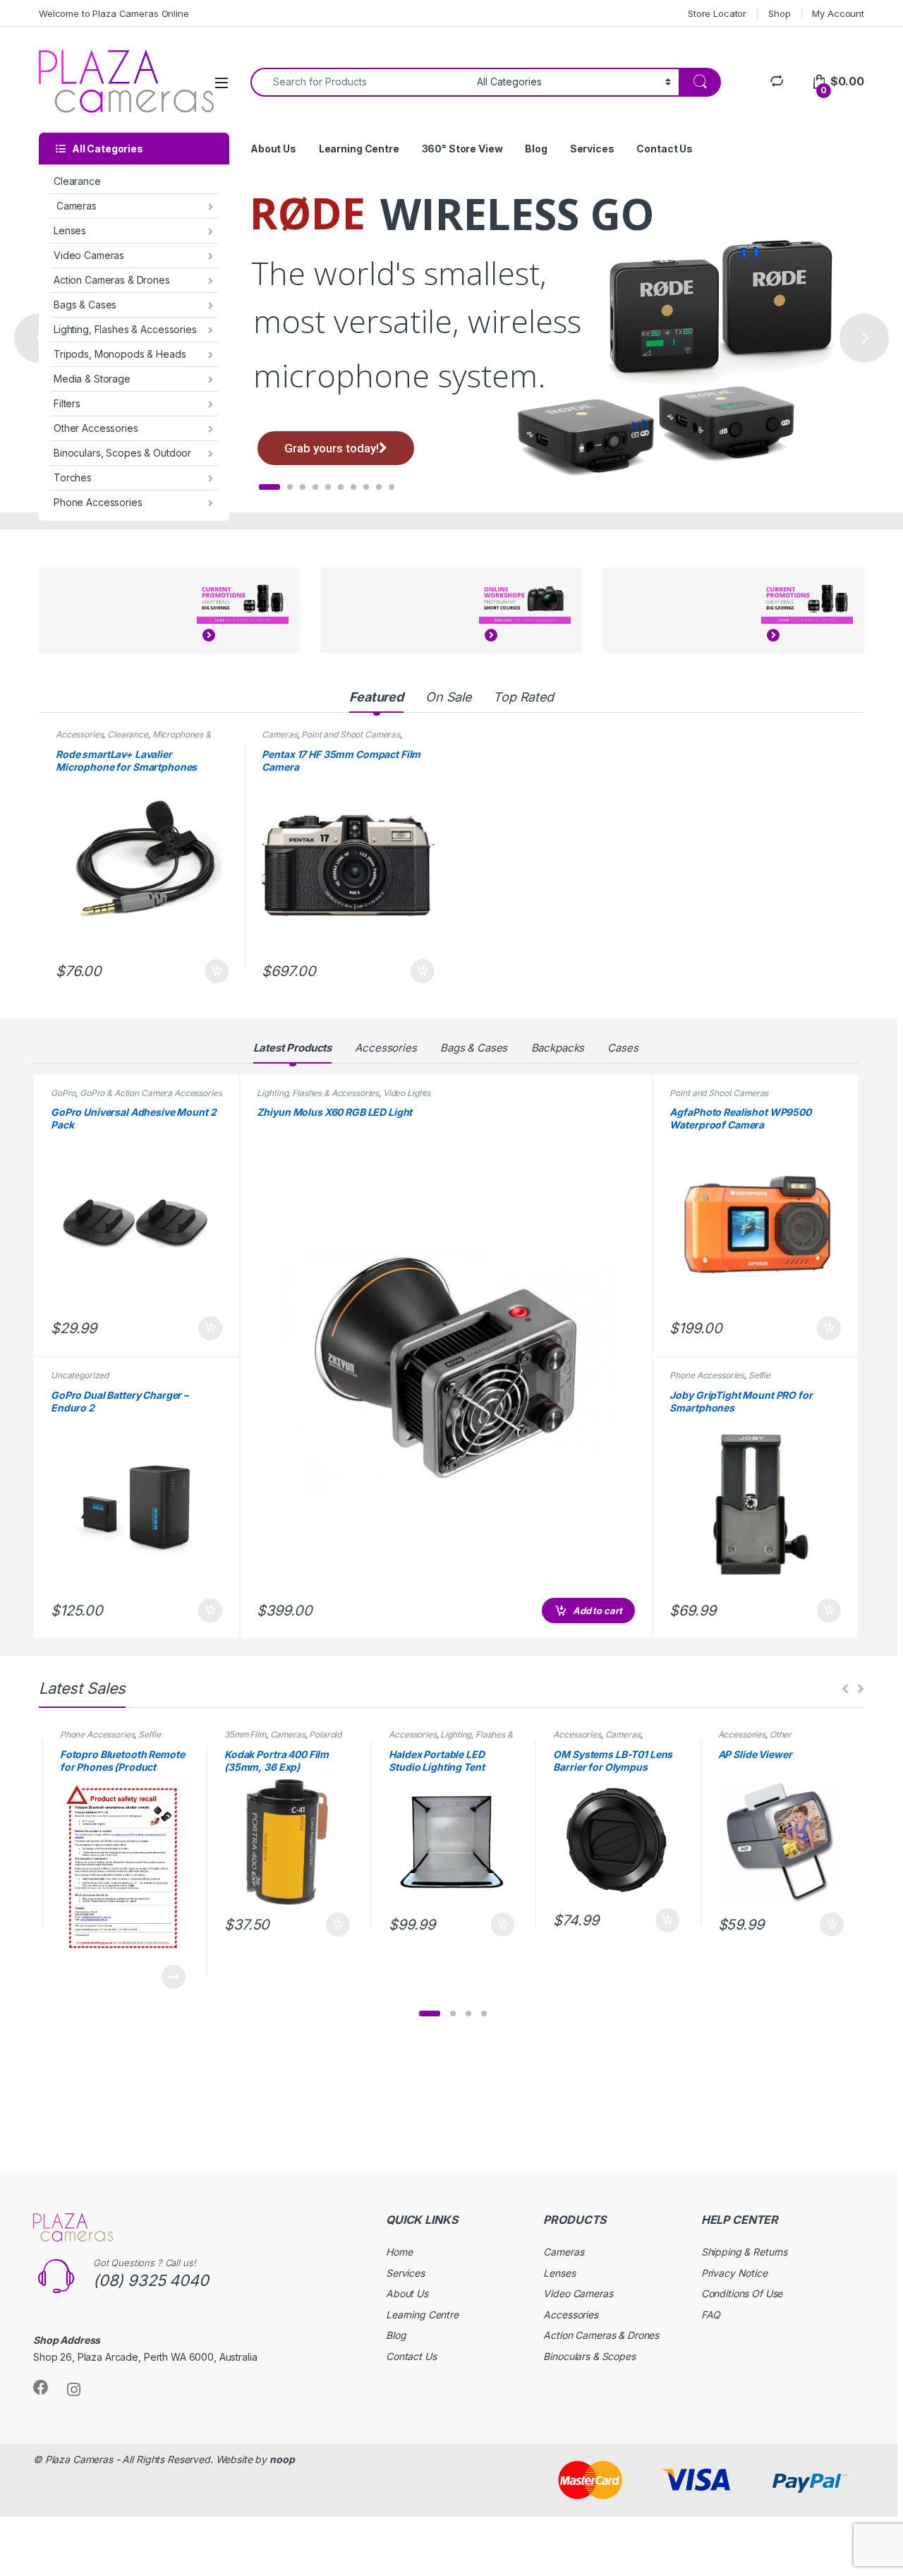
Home (399, 2252)
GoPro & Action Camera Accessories (151, 1093)
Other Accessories (96, 428)
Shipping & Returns (744, 2252)
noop (282, 2459)
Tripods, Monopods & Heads (120, 354)
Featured (376, 697)
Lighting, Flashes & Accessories (125, 329)
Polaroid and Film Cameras (283, 1739)
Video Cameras (89, 255)
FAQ (711, 2315)
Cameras (75, 206)
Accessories (79, 734)
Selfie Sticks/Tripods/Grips (720, 1380)
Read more (174, 1977)
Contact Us (665, 149)
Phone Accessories (98, 502)
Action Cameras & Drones (112, 280)
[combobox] (360, 82)
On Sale (448, 697)
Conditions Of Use (742, 2293)
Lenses (70, 230)
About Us (273, 149)
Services (592, 149)
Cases (623, 1048)
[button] (430, 2014)
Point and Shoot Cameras (351, 734)
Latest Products (292, 1048)
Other (781, 1734)
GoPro (63, 1093)
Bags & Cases (85, 305)
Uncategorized (80, 1375)
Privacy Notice (734, 2273)
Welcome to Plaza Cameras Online (114, 13)
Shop (779, 13)
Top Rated (523, 697)
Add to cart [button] (217, 971)
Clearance (77, 181)
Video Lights (407, 1093)
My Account (838, 13)
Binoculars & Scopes (589, 2356)
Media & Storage (92, 379)
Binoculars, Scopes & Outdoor (122, 453)
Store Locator (717, 13)
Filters (67, 403)
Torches (73, 477)
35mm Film (245, 1734)
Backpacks (558, 1048)
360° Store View (462, 149)
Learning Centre (359, 149)
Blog (536, 149)
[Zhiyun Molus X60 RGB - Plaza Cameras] (446, 1367)
